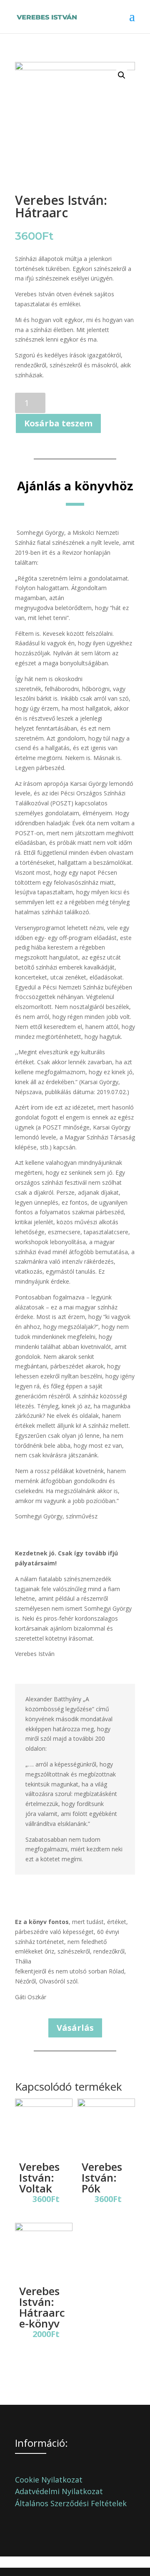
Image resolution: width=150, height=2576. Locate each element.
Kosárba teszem (58, 423)
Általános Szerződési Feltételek (71, 2503)
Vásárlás (75, 2028)
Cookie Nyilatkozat (49, 2480)
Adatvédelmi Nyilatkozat (59, 2491)
